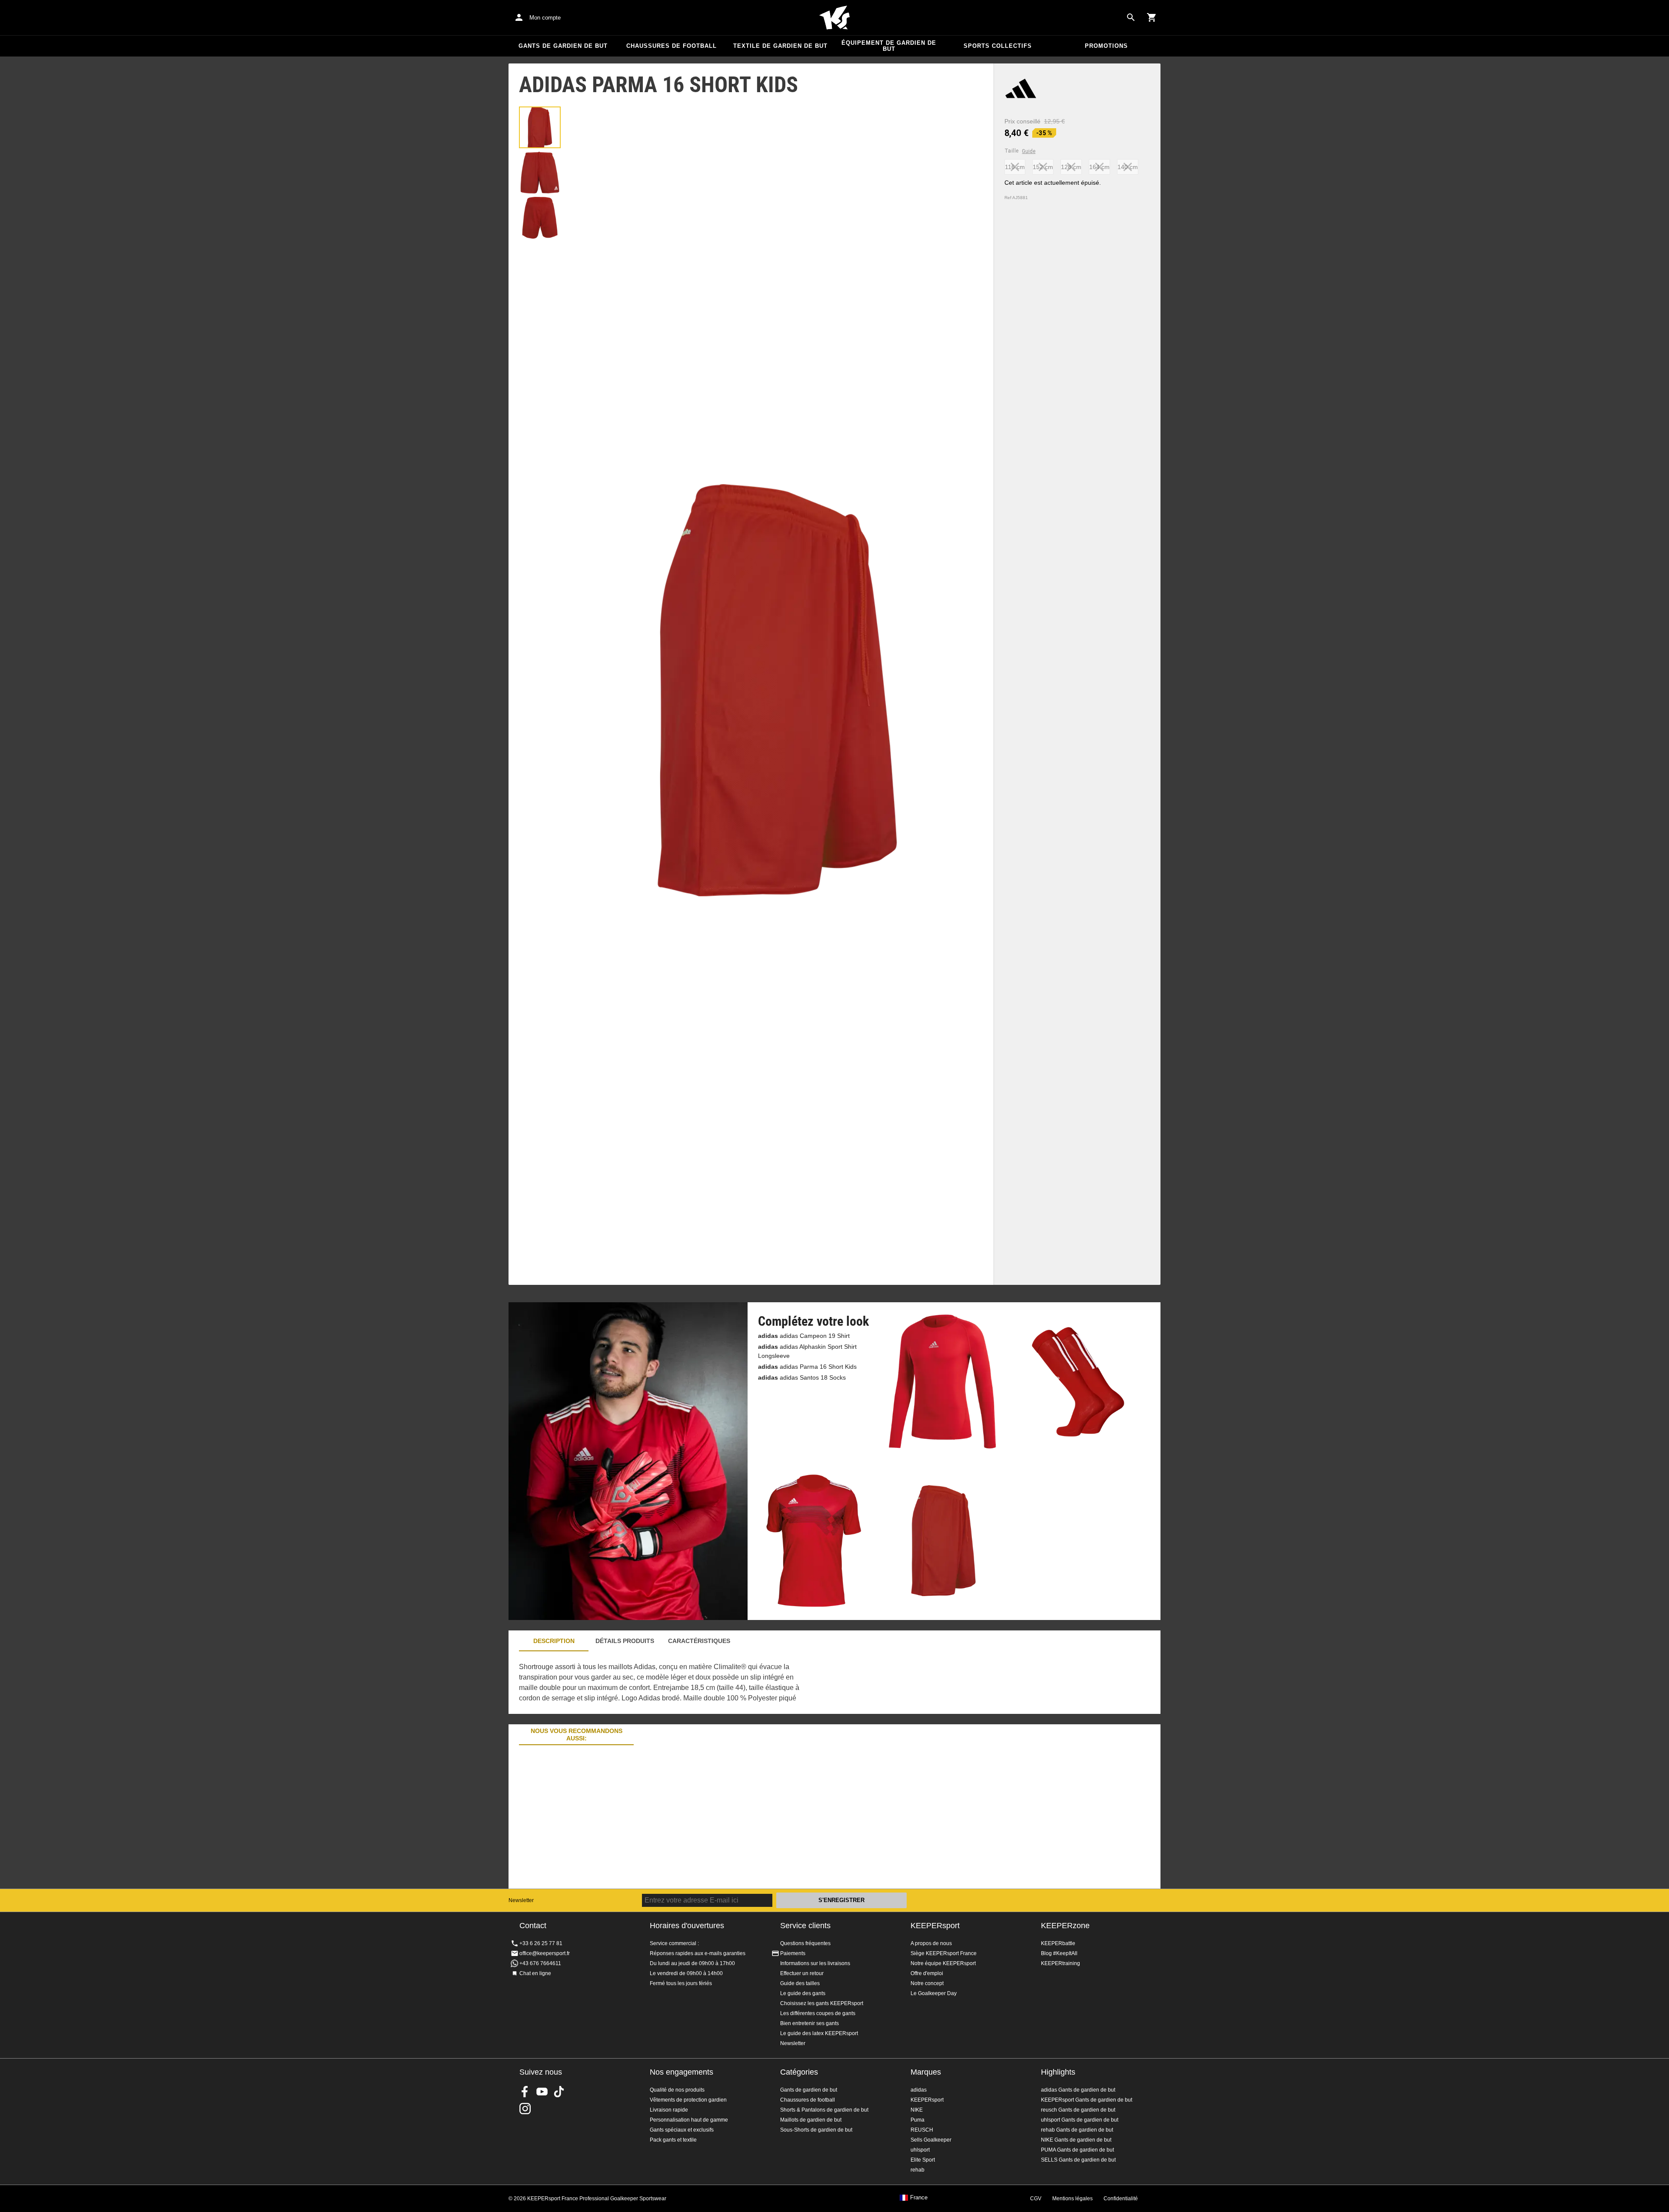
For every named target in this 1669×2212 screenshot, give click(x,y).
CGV (1036, 2199)
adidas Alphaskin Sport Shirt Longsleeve (807, 1351)
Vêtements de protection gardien (688, 2100)
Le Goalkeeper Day (934, 1993)
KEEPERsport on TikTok (559, 2092)
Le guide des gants (803, 1993)
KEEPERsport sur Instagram (525, 2109)
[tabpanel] (661, 1683)
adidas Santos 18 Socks (802, 1377)
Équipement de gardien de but (889, 46)
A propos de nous (931, 1943)
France (919, 2198)
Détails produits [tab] (625, 1641)
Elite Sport (923, 2160)
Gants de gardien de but (563, 46)
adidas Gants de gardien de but (1078, 2090)
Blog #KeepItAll (1059, 1953)
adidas (919, 2090)
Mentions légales (1072, 2199)
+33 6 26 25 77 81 (541, 1943)
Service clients (805, 1926)
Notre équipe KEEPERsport (943, 1963)
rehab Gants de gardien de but (1077, 2130)
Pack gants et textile (673, 2140)
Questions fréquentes (805, 1943)
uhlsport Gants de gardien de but (1080, 2120)
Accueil (834, 18)
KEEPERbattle (1058, 1943)
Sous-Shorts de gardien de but (816, 2130)
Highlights (1058, 2072)
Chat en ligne (535, 1973)
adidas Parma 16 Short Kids (807, 1367)
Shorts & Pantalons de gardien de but (824, 2110)
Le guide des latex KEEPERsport (819, 2033)
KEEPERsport (935, 1926)
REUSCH (922, 2130)
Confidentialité (1121, 2199)
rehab (918, 2170)
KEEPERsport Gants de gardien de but (1087, 2100)
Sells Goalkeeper (931, 2140)
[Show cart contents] (1152, 17)
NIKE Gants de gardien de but (1076, 2140)
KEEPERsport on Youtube (542, 2092)
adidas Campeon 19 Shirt (804, 1336)
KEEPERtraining (1061, 1963)
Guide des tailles (800, 1983)
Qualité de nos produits (677, 2090)
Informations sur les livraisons (815, 1963)
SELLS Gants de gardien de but (1078, 2160)
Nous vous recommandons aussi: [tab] (577, 1735)
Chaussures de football (672, 46)
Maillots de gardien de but (811, 2120)
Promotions (1106, 46)
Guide (1029, 151)
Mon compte (545, 18)
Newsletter (521, 1900)
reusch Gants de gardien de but (1078, 2110)
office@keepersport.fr (545, 1953)
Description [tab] (554, 1641)
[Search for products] (1131, 17)
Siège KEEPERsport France (944, 1953)
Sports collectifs (998, 46)
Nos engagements (682, 2072)
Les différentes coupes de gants (818, 2013)
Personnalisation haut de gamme (689, 2120)
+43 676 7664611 (540, 1963)
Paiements (793, 1953)
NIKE (917, 2110)
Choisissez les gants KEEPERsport (822, 2003)
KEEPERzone (1065, 1926)
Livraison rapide (669, 2110)
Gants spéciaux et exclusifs (682, 2130)
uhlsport (920, 2150)
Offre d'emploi (927, 1973)
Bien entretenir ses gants (810, 2023)
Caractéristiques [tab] (699, 1641)
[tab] (540, 127)
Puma (918, 2120)
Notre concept (927, 1983)
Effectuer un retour (802, 1973)
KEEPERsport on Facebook (525, 2092)
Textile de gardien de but (780, 46)
